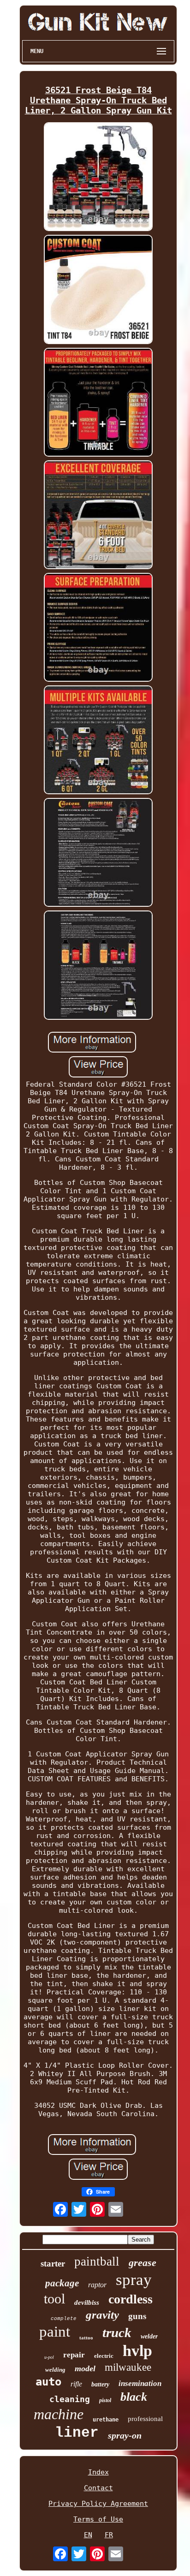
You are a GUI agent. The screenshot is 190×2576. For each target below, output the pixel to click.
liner (77, 2433)
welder (149, 2336)
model (85, 2368)
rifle (76, 2384)
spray (134, 2280)
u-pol (49, 2357)
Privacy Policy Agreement (98, 2504)
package (62, 2283)
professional (145, 2419)
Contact (98, 2488)
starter (53, 2264)
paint (55, 2332)
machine (59, 2414)
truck (117, 2332)
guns (137, 2316)
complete (64, 2319)
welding (55, 2370)
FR (109, 2535)
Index (98, 2472)
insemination (140, 2383)
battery (100, 2384)
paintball (97, 2261)
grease (142, 2263)
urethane (106, 2420)
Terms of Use (98, 2519)
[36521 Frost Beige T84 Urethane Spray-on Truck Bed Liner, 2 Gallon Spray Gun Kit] (98, 178)
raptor (97, 2285)
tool (54, 2299)
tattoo (86, 2338)
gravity (102, 2315)
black (134, 2397)
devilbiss (87, 2302)
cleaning (70, 2399)
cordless (131, 2299)
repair (74, 2355)
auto (48, 2382)
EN (88, 2535)
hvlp (137, 2351)
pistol (105, 2400)
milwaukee (128, 2367)
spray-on (125, 2435)
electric (104, 2356)
